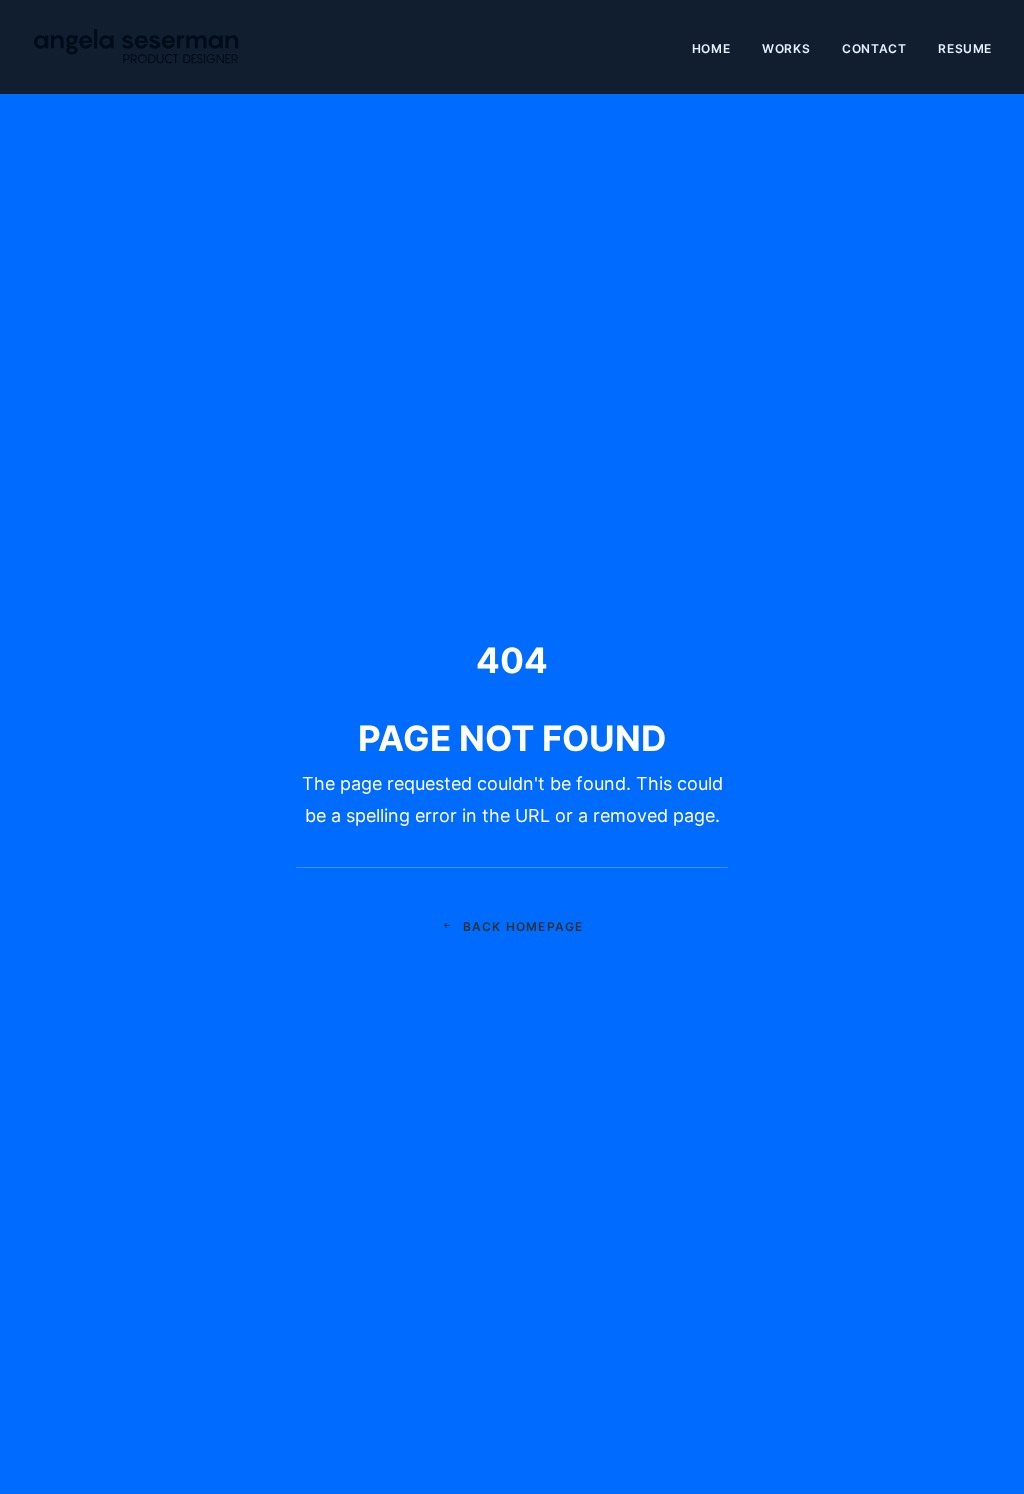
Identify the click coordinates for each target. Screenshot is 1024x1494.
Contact (874, 48)
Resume (965, 48)
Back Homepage (523, 926)
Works (786, 48)
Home (711, 48)
